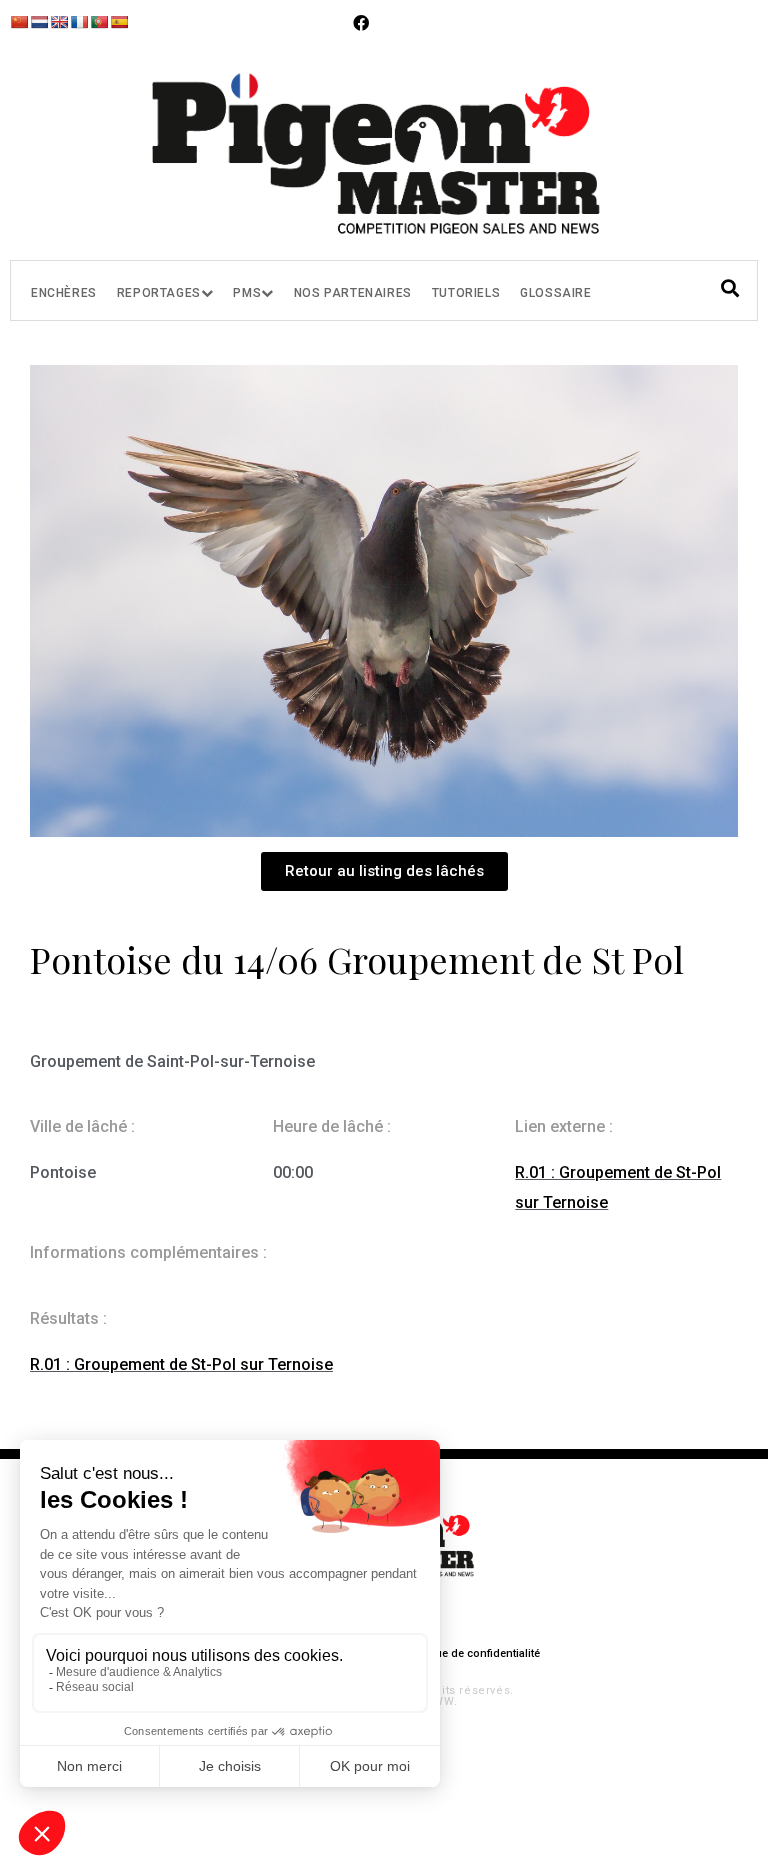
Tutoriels (466, 293)
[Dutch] (39, 22)
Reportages (159, 293)
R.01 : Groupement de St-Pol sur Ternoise (181, 1364)
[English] (59, 22)
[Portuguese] (99, 22)
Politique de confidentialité (470, 1653)
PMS (247, 293)
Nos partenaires (353, 293)
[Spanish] (119, 22)
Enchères (64, 293)
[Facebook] (361, 23)
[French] (79, 22)
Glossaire (555, 293)
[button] (384, 871)
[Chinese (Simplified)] (19, 22)
